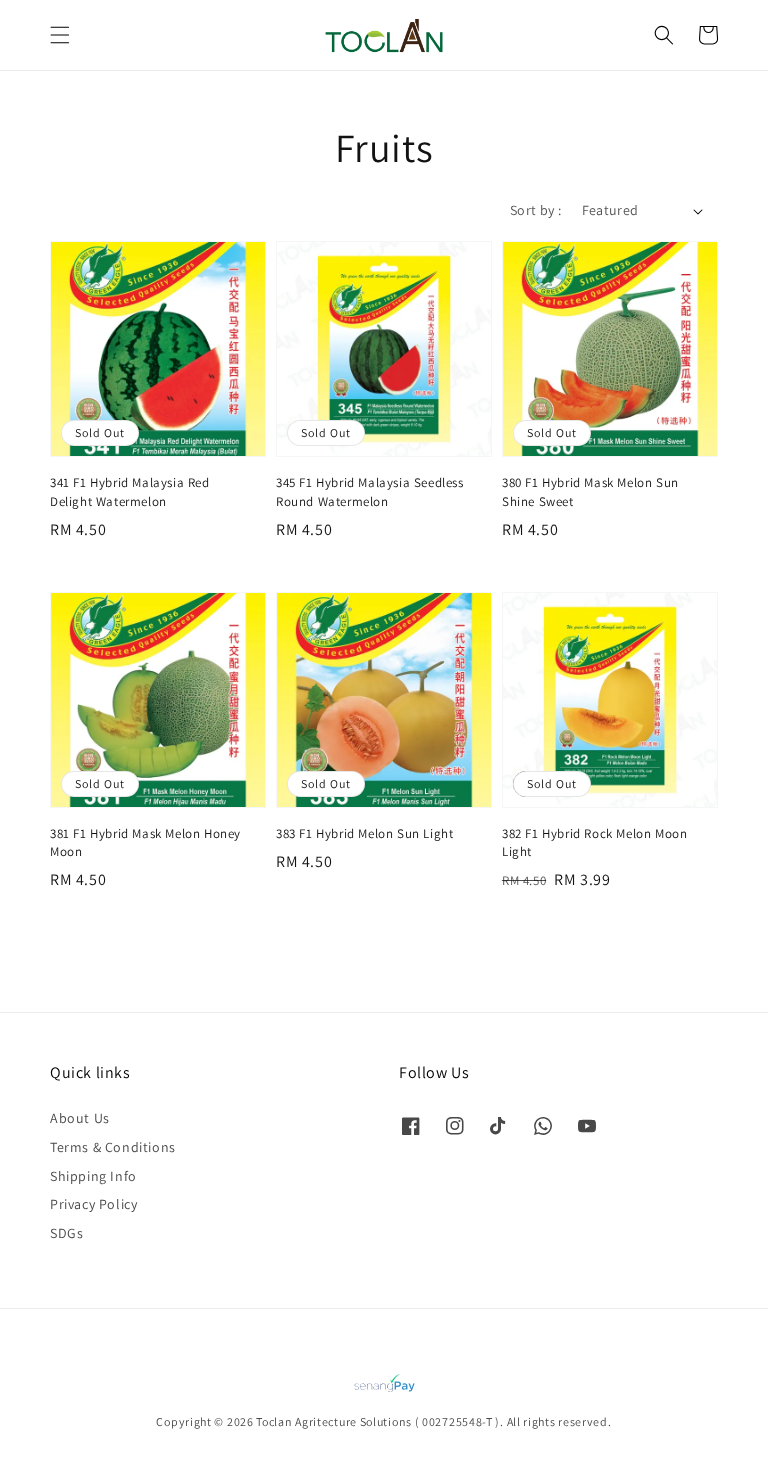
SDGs (66, 1233)
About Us (80, 1118)
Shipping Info (93, 1176)
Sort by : (536, 210)
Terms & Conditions (113, 1147)
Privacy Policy (93, 1204)
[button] (60, 35)
